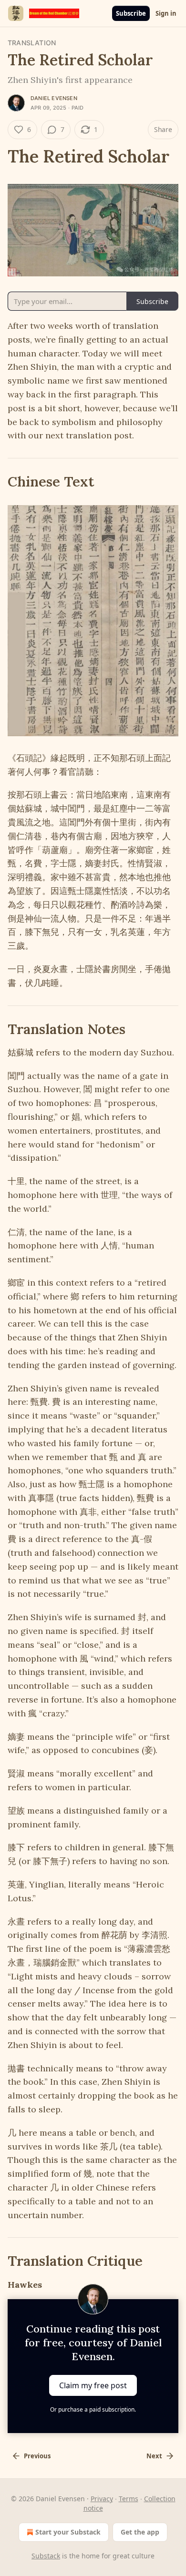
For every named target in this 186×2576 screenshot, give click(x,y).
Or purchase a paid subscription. (93, 2409)
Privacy (102, 2499)
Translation (32, 43)
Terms (129, 2499)
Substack (46, 2556)
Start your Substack (68, 2532)
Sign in (166, 13)
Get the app (140, 2532)
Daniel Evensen (54, 98)
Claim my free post (93, 2385)
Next (154, 2456)
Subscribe (131, 13)
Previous (37, 2456)
